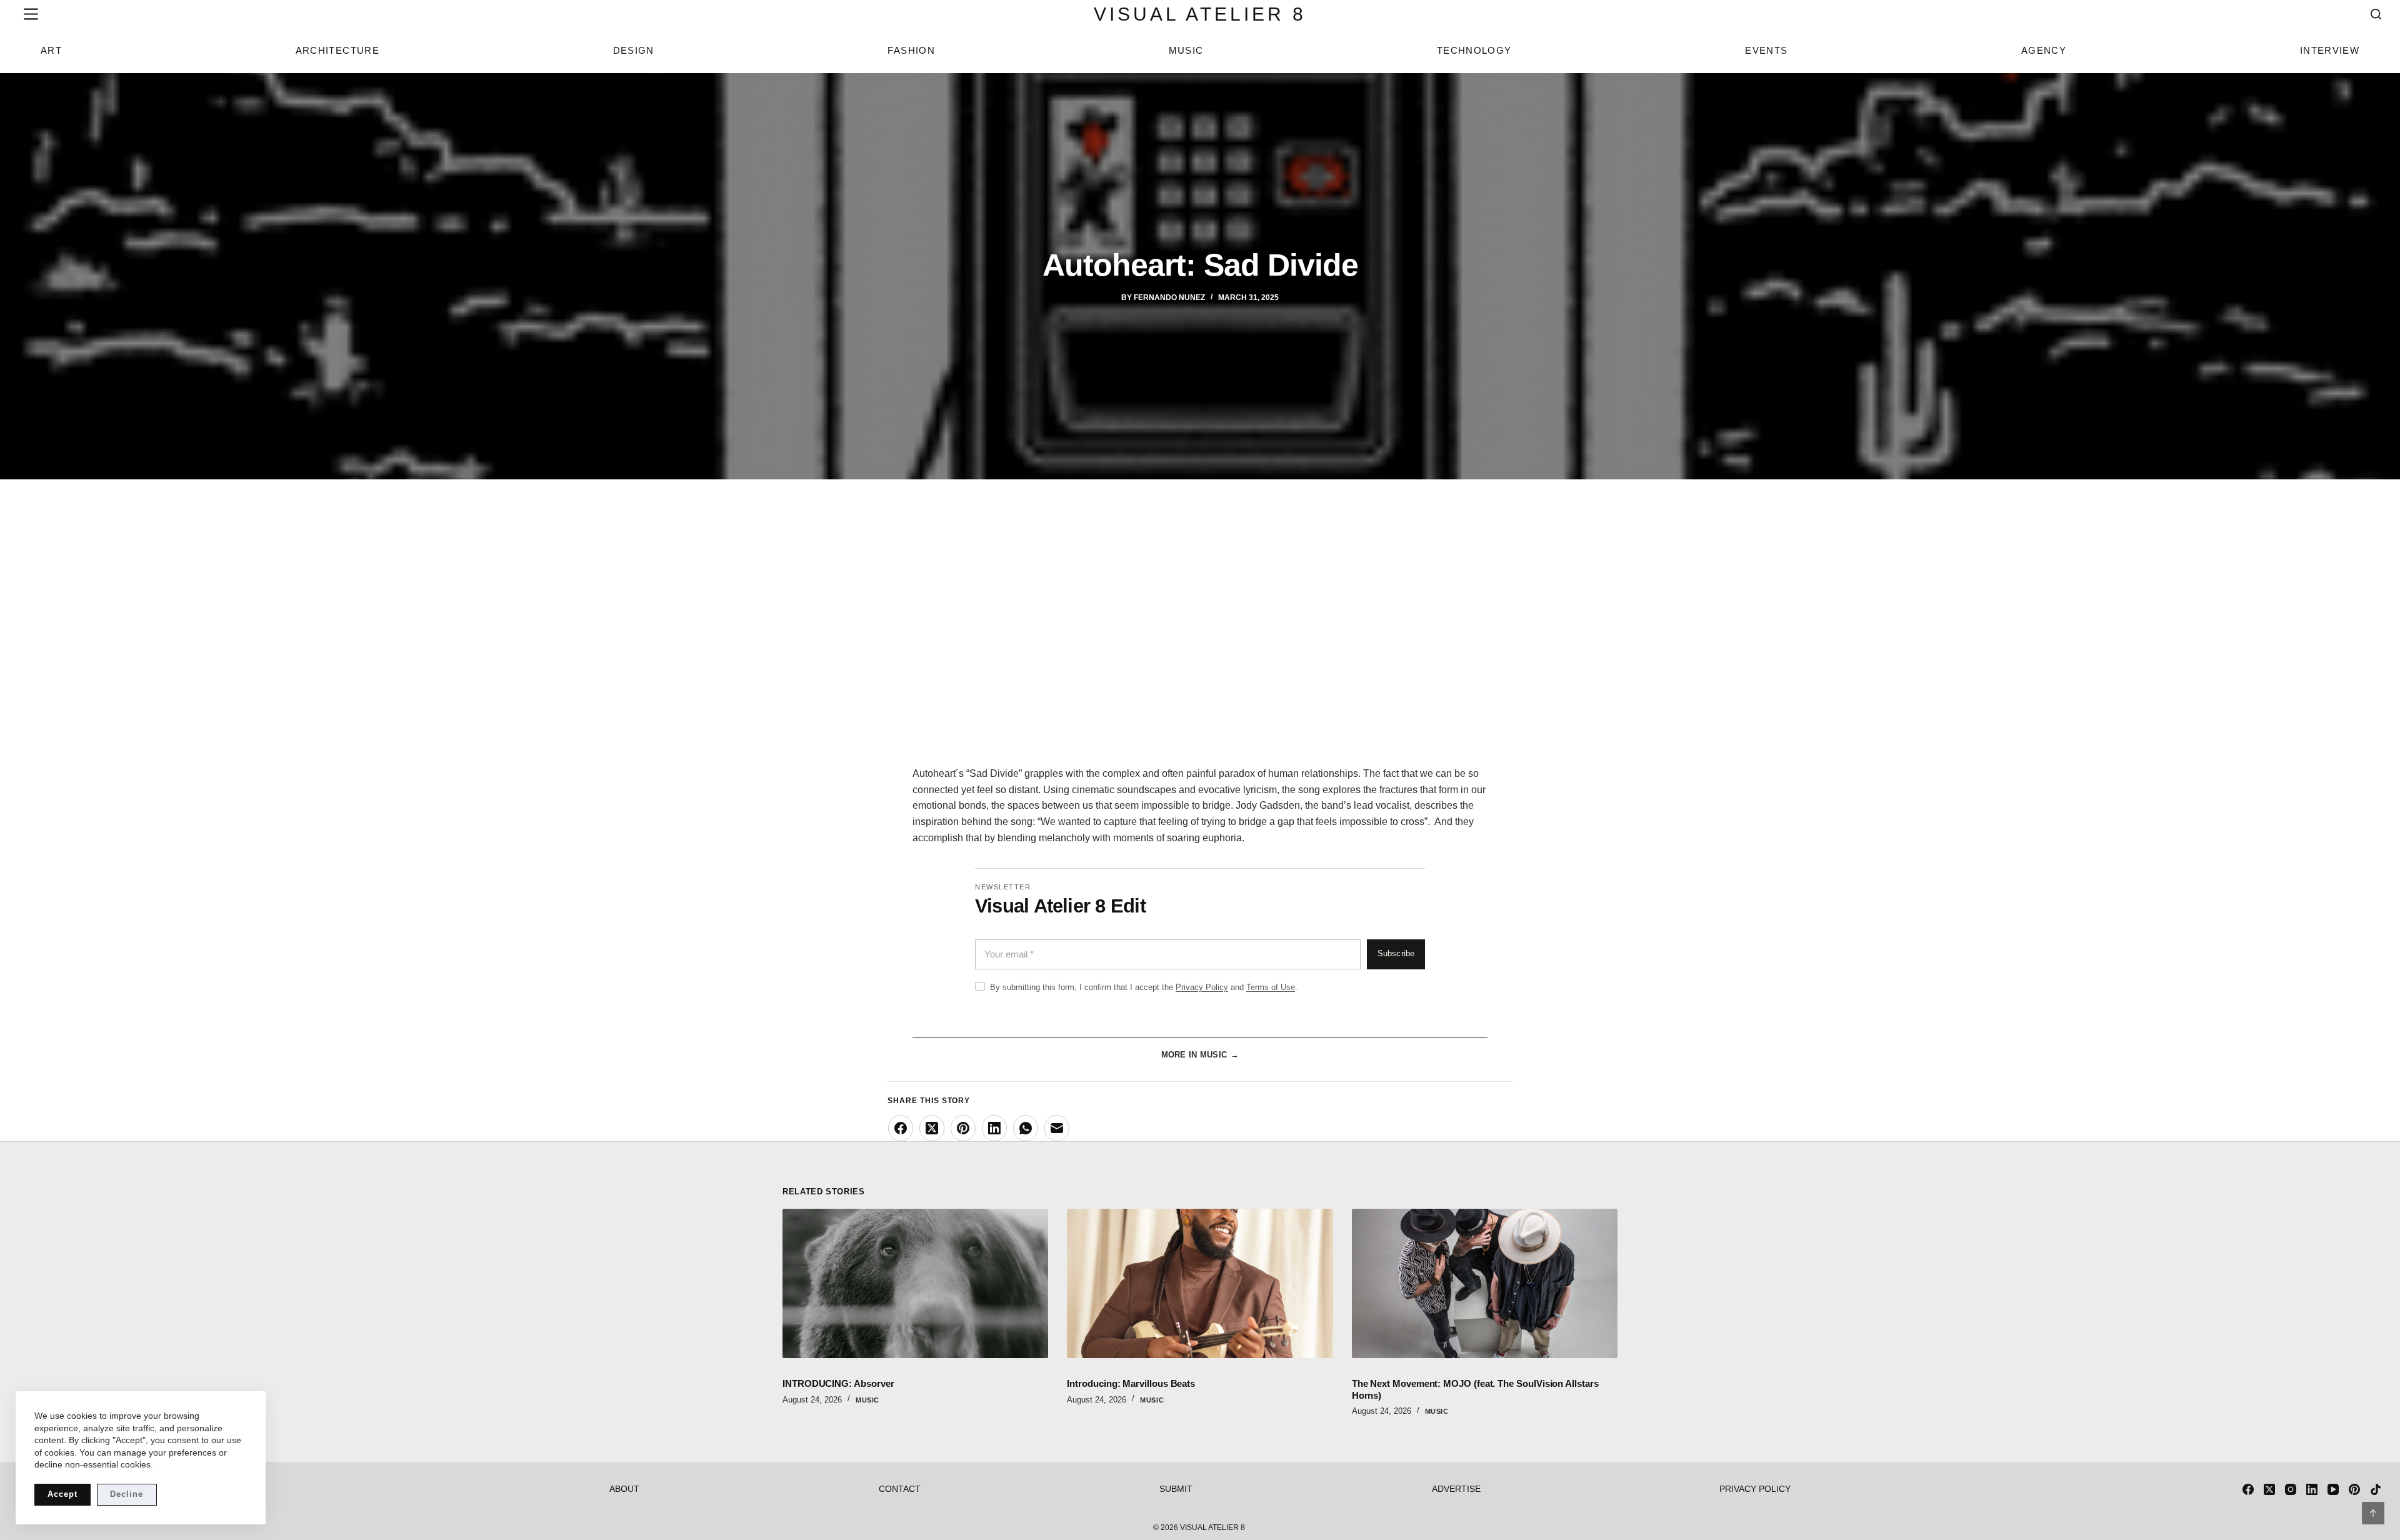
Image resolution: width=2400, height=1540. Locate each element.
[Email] (1057, 1128)
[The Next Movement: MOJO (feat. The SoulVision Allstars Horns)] (1485, 1283)
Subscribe (1396, 954)
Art (51, 50)
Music (1186, 50)
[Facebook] (901, 1128)
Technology (1474, 50)
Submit (1176, 1489)
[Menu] (28, 14)
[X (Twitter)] (932, 1128)
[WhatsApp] (1026, 1128)
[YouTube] (2333, 1489)
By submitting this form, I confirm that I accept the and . (1144, 987)
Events (1766, 50)
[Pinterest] (963, 1128)
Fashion (911, 50)
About (624, 1489)
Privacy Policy (1202, 987)
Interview (2330, 50)
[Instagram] (2291, 1489)
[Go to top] (2373, 1513)
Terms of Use (1271, 987)
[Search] (2376, 14)
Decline (127, 1494)
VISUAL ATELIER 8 (1200, 14)
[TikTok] (2376, 1489)
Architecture (337, 50)
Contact (900, 1489)
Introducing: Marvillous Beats (1131, 1383)
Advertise (1456, 1489)
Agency (2044, 50)
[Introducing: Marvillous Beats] (1200, 1283)
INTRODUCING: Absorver (838, 1383)
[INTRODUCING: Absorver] (915, 1283)
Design (634, 50)
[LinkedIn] (994, 1128)
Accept (62, 1494)
